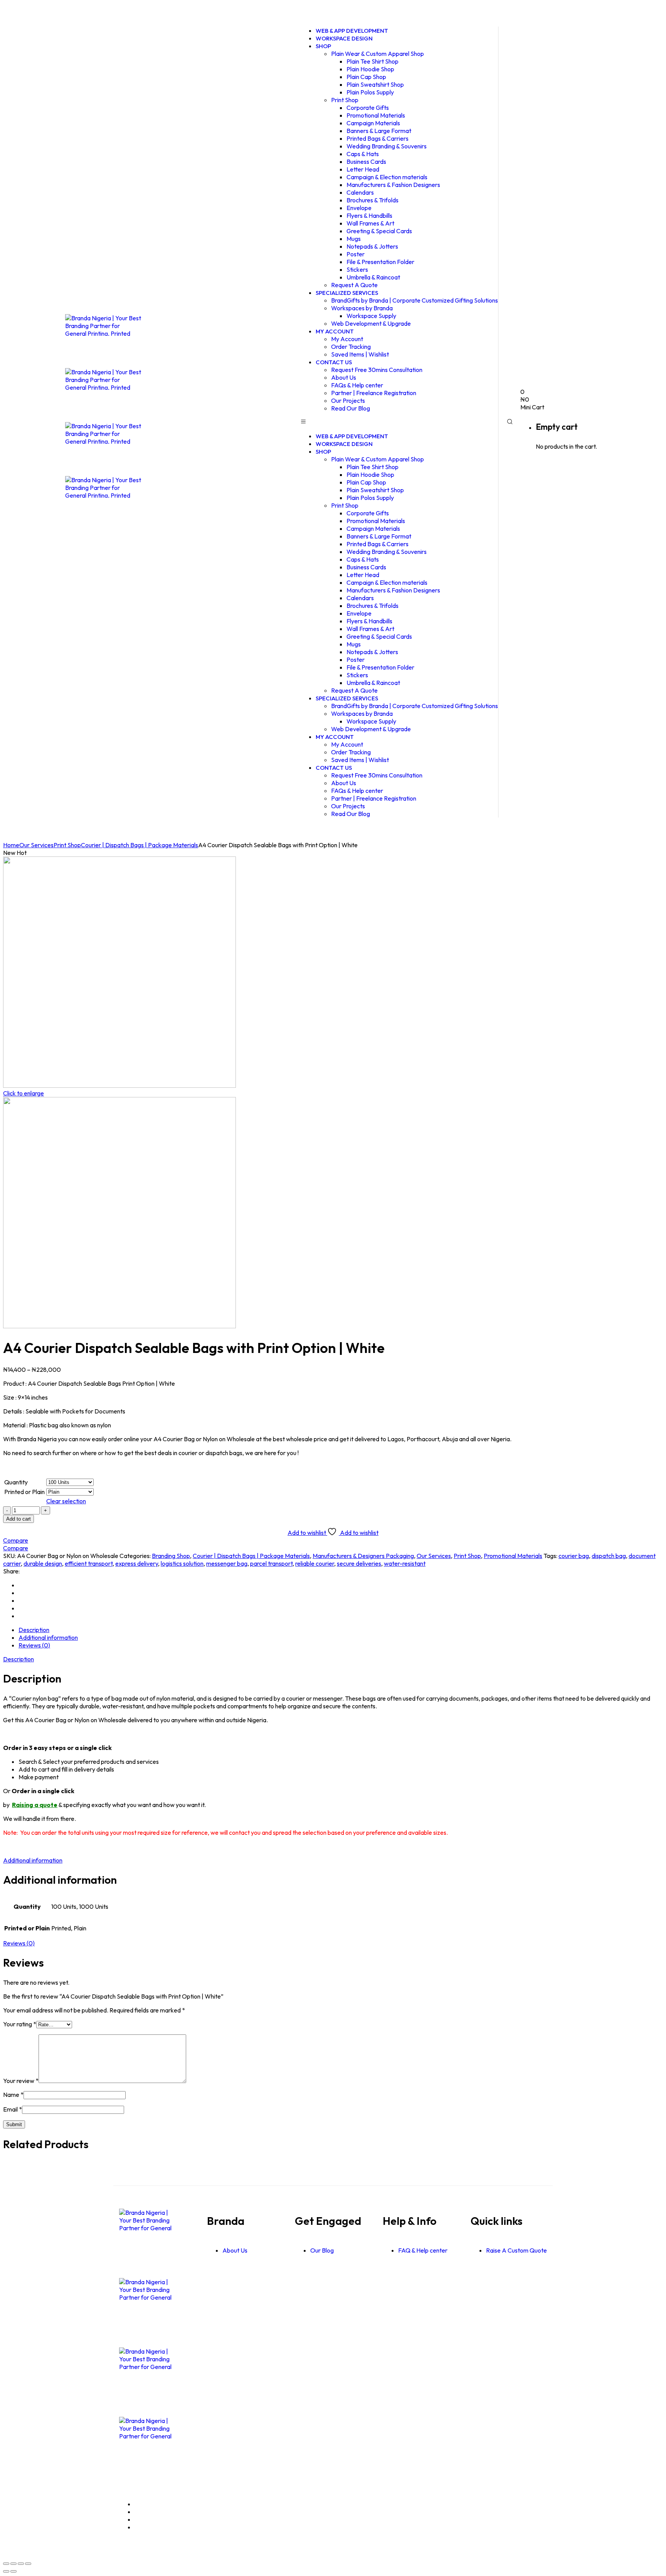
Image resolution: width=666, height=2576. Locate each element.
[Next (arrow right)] (13, 2571)
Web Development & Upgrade (371, 323)
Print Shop (345, 100)
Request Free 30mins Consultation (377, 370)
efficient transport (89, 1563)
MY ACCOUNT (335, 331)
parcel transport (271, 1563)
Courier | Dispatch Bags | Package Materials (140, 845)
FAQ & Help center (423, 2250)
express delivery (137, 1563)
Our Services (36, 845)
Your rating (20, 2024)
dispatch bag (609, 1556)
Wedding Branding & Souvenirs (387, 146)
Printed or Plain (24, 1492)
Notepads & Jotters (372, 246)
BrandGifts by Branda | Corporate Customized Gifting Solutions (415, 300)
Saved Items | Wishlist (360, 354)
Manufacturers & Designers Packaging (363, 1556)
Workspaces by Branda (362, 308)
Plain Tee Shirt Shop (373, 61)
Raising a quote (35, 1805)
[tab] (341, 1630)
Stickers (357, 269)
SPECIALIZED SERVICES (347, 293)
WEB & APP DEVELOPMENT (352, 436)
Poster (356, 254)
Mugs (354, 239)
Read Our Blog (351, 408)
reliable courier (315, 1563)
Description (34, 1630)
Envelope (359, 208)
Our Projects (348, 400)
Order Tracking (351, 347)
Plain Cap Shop (366, 77)
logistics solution (182, 1563)
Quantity (16, 1482)
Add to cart (18, 1519)
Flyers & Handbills (369, 215)
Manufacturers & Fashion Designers (393, 185)
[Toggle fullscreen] (13, 2564)
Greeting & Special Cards (379, 231)
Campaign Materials (373, 123)
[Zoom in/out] (6, 2564)
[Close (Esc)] (28, 2564)
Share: (11, 1571)
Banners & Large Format (379, 131)
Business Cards (366, 162)
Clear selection (66, 1501)
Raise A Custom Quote (516, 2250)
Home (11, 845)
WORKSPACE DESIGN (344, 38)
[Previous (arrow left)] (6, 2571)
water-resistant (405, 1563)
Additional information (48, 1637)
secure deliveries (359, 1563)
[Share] (21, 2564)
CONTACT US (334, 362)
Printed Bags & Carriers (378, 138)
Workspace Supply (371, 316)
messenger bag (227, 1563)
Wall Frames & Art (370, 223)
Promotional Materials (376, 115)
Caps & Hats (363, 154)
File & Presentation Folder (380, 262)
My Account (347, 339)
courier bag (574, 1556)
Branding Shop (171, 1556)
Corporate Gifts (368, 108)
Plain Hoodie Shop (370, 69)
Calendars (360, 192)
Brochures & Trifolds (373, 200)
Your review (21, 2081)
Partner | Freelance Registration (374, 393)
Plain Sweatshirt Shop (375, 84)
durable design (43, 1563)
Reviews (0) (34, 1645)
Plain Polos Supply (370, 92)
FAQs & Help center (357, 385)
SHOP (323, 46)
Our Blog (322, 2250)
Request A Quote (354, 690)
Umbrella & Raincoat (373, 277)
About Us (344, 377)
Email (13, 2109)
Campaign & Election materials (387, 177)
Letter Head (363, 169)
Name (13, 2095)
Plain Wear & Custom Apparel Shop (378, 54)
